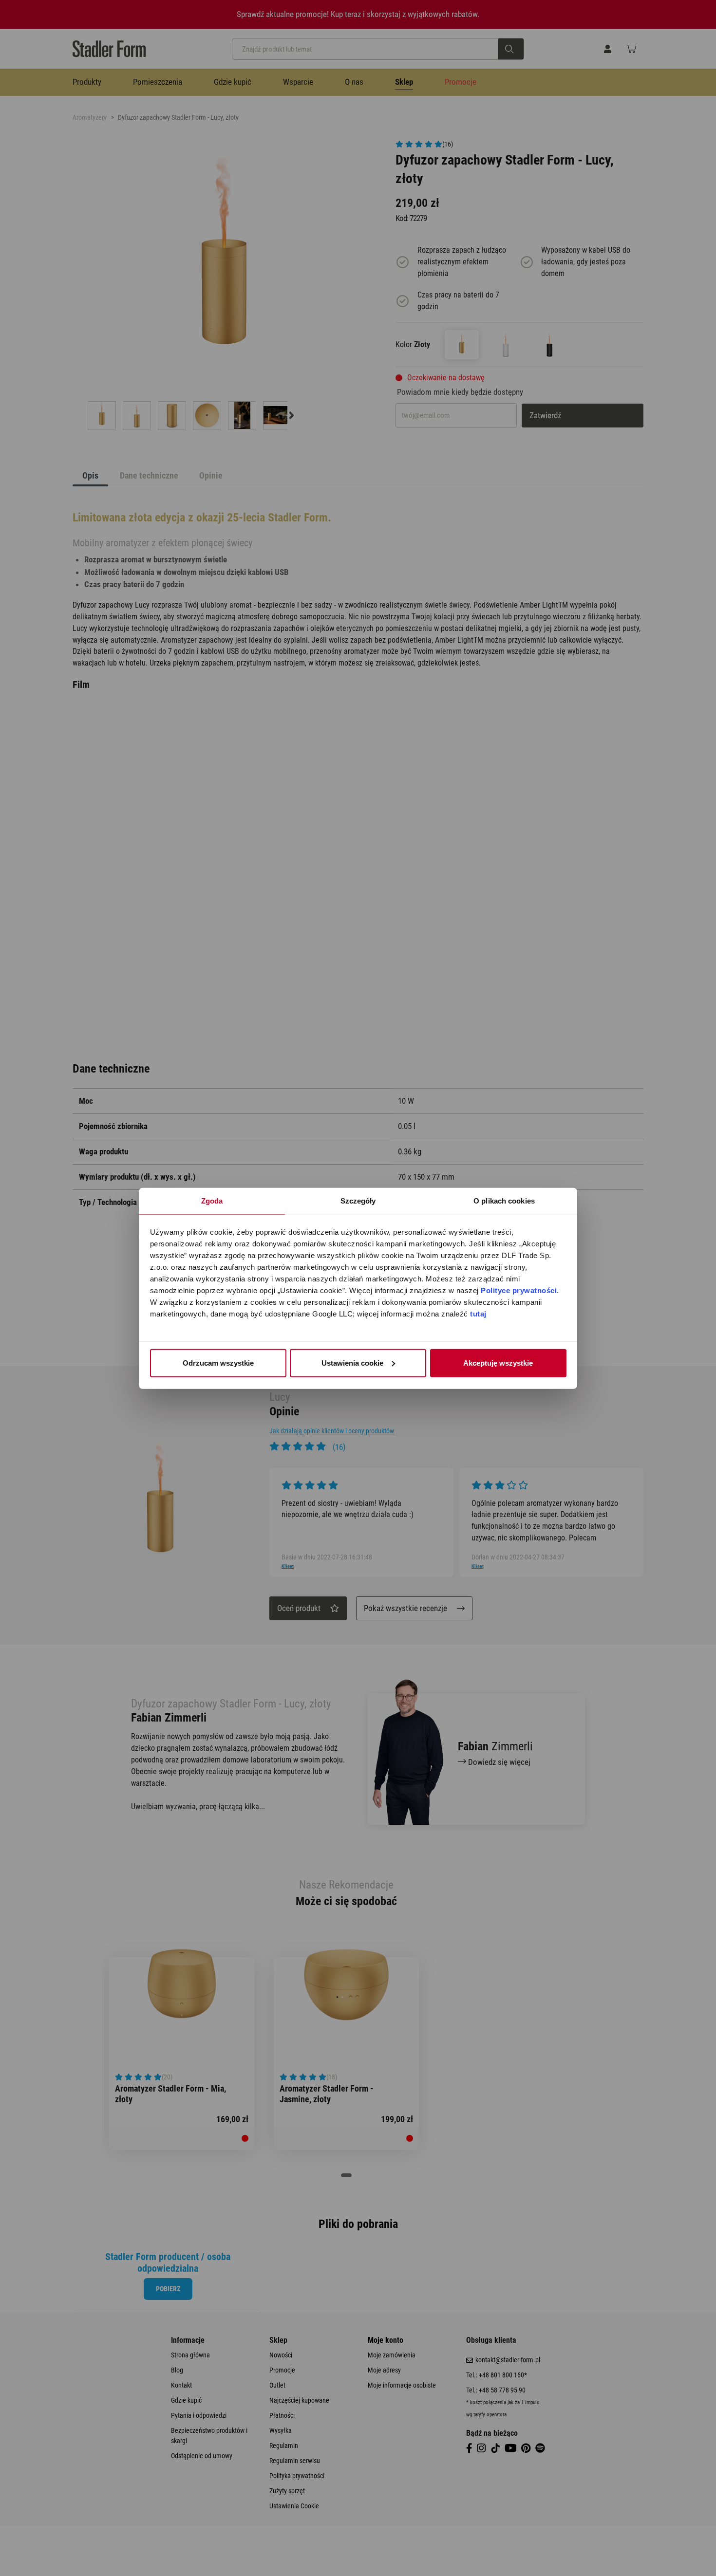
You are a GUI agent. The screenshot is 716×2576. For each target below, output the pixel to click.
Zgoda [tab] (212, 1200)
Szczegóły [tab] (358, 1200)
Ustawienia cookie (352, 1362)
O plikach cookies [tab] (504, 1200)
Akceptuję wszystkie (498, 1362)
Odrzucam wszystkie (218, 1362)
